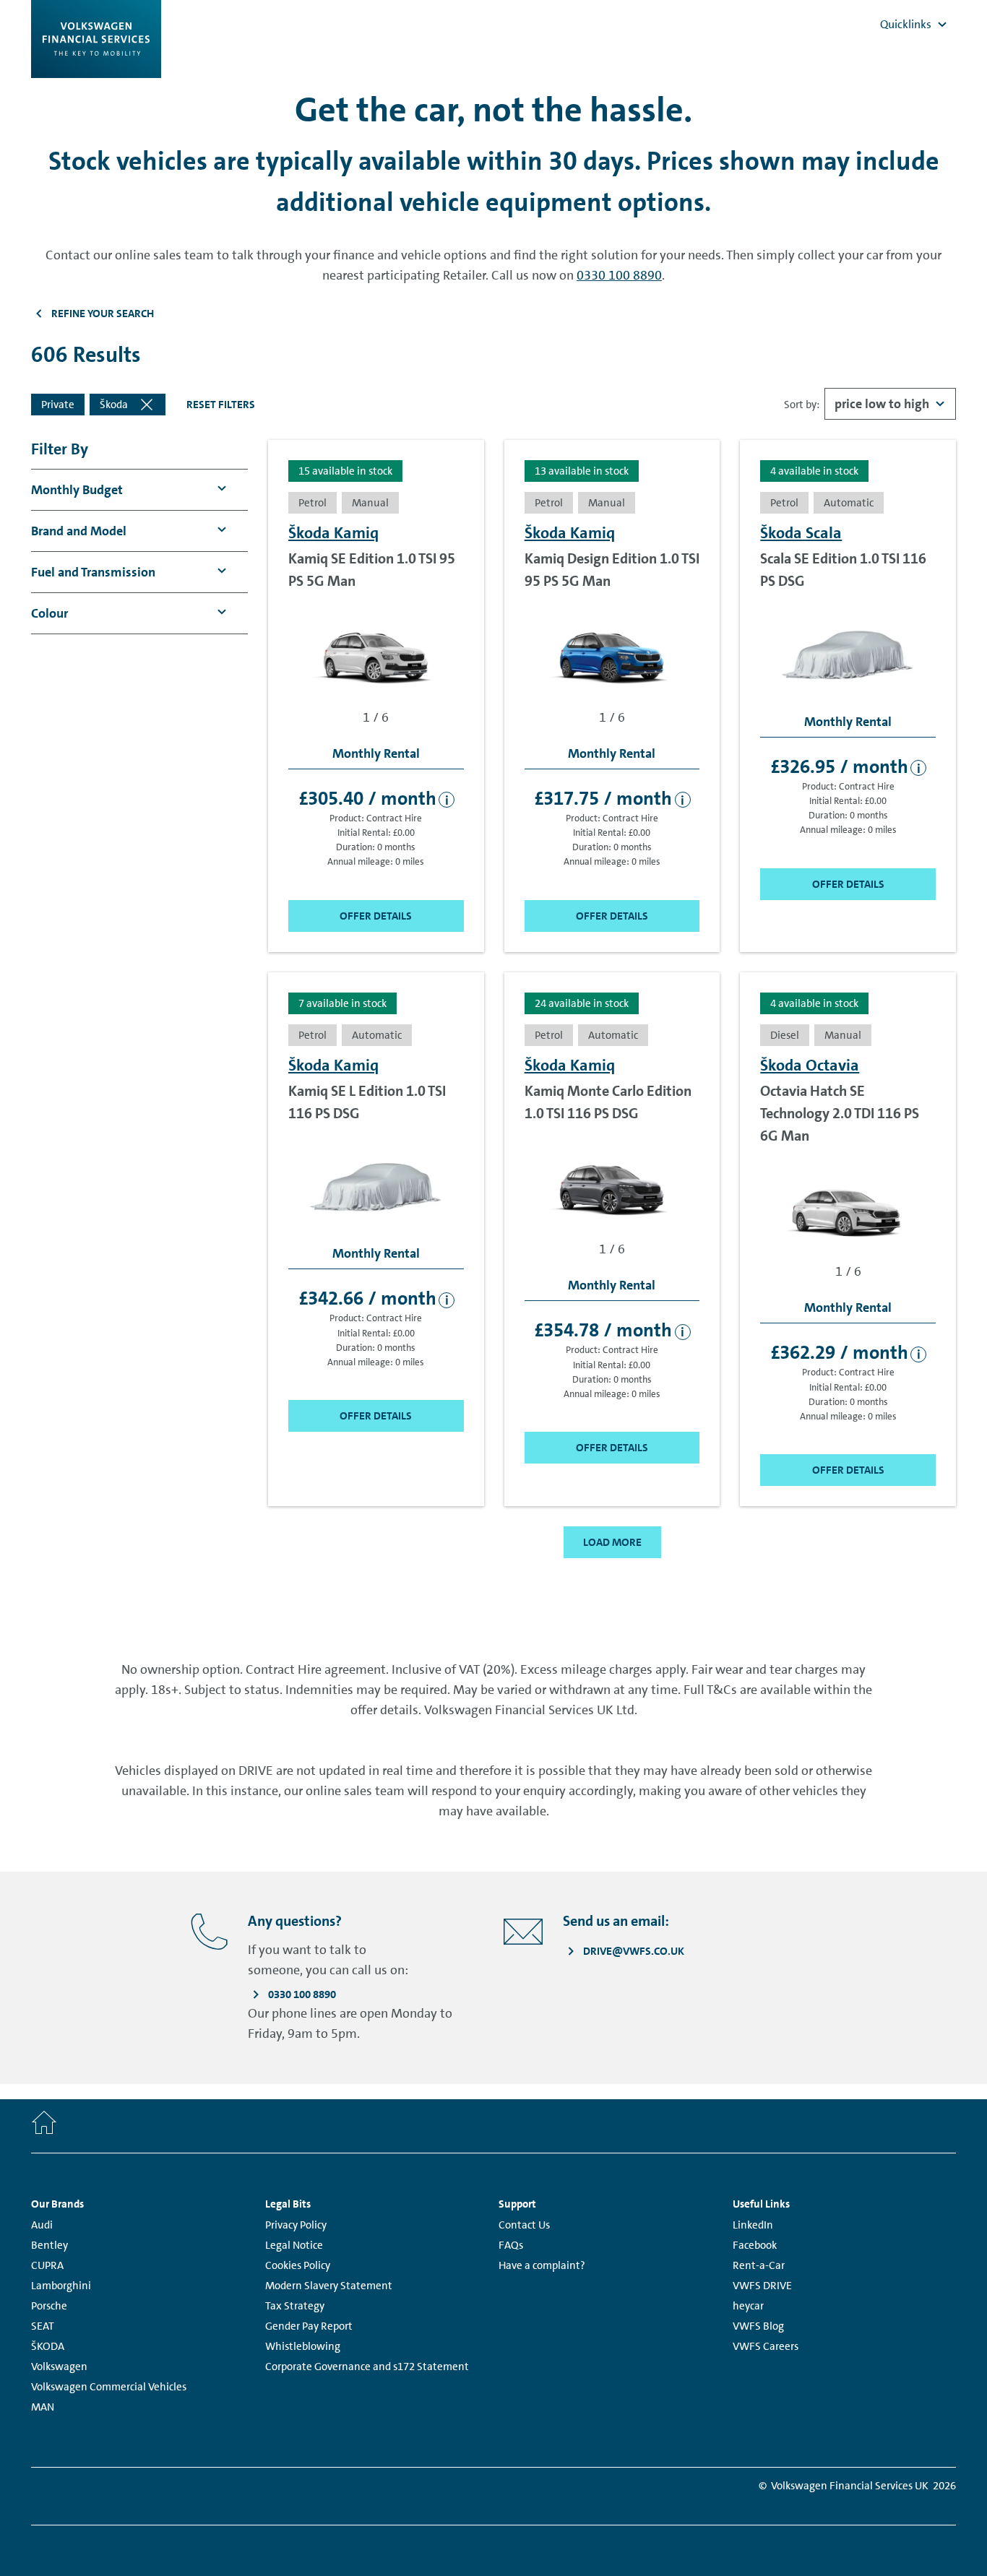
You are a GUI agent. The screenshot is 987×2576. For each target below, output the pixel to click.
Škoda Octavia (810, 1065)
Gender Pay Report (309, 2326)
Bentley (49, 2245)
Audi (42, 2225)
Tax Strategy (295, 2306)
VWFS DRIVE (762, 2286)
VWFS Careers (766, 2346)
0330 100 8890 (619, 275)
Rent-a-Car (759, 2265)
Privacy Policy (296, 2225)
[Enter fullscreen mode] (448, 618)
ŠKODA (48, 2346)
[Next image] (448, 652)
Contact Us (524, 2225)
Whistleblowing (303, 2346)
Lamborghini (61, 2286)
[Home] (44, 2126)
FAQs (511, 2245)
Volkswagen (59, 2367)
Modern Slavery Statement (329, 2286)
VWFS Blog (758, 2326)
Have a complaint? (542, 2265)
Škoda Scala (801, 533)
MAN (43, 2407)
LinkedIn (753, 2225)
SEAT (43, 2326)
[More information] (447, 800)
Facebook (755, 2245)
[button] (77, 490)
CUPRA (47, 2265)
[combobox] (890, 404)
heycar (748, 2306)
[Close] (147, 405)
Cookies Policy (298, 2265)
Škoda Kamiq (333, 533)
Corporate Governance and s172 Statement (367, 2367)
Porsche (49, 2306)
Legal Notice (294, 2245)
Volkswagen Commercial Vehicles (109, 2387)
